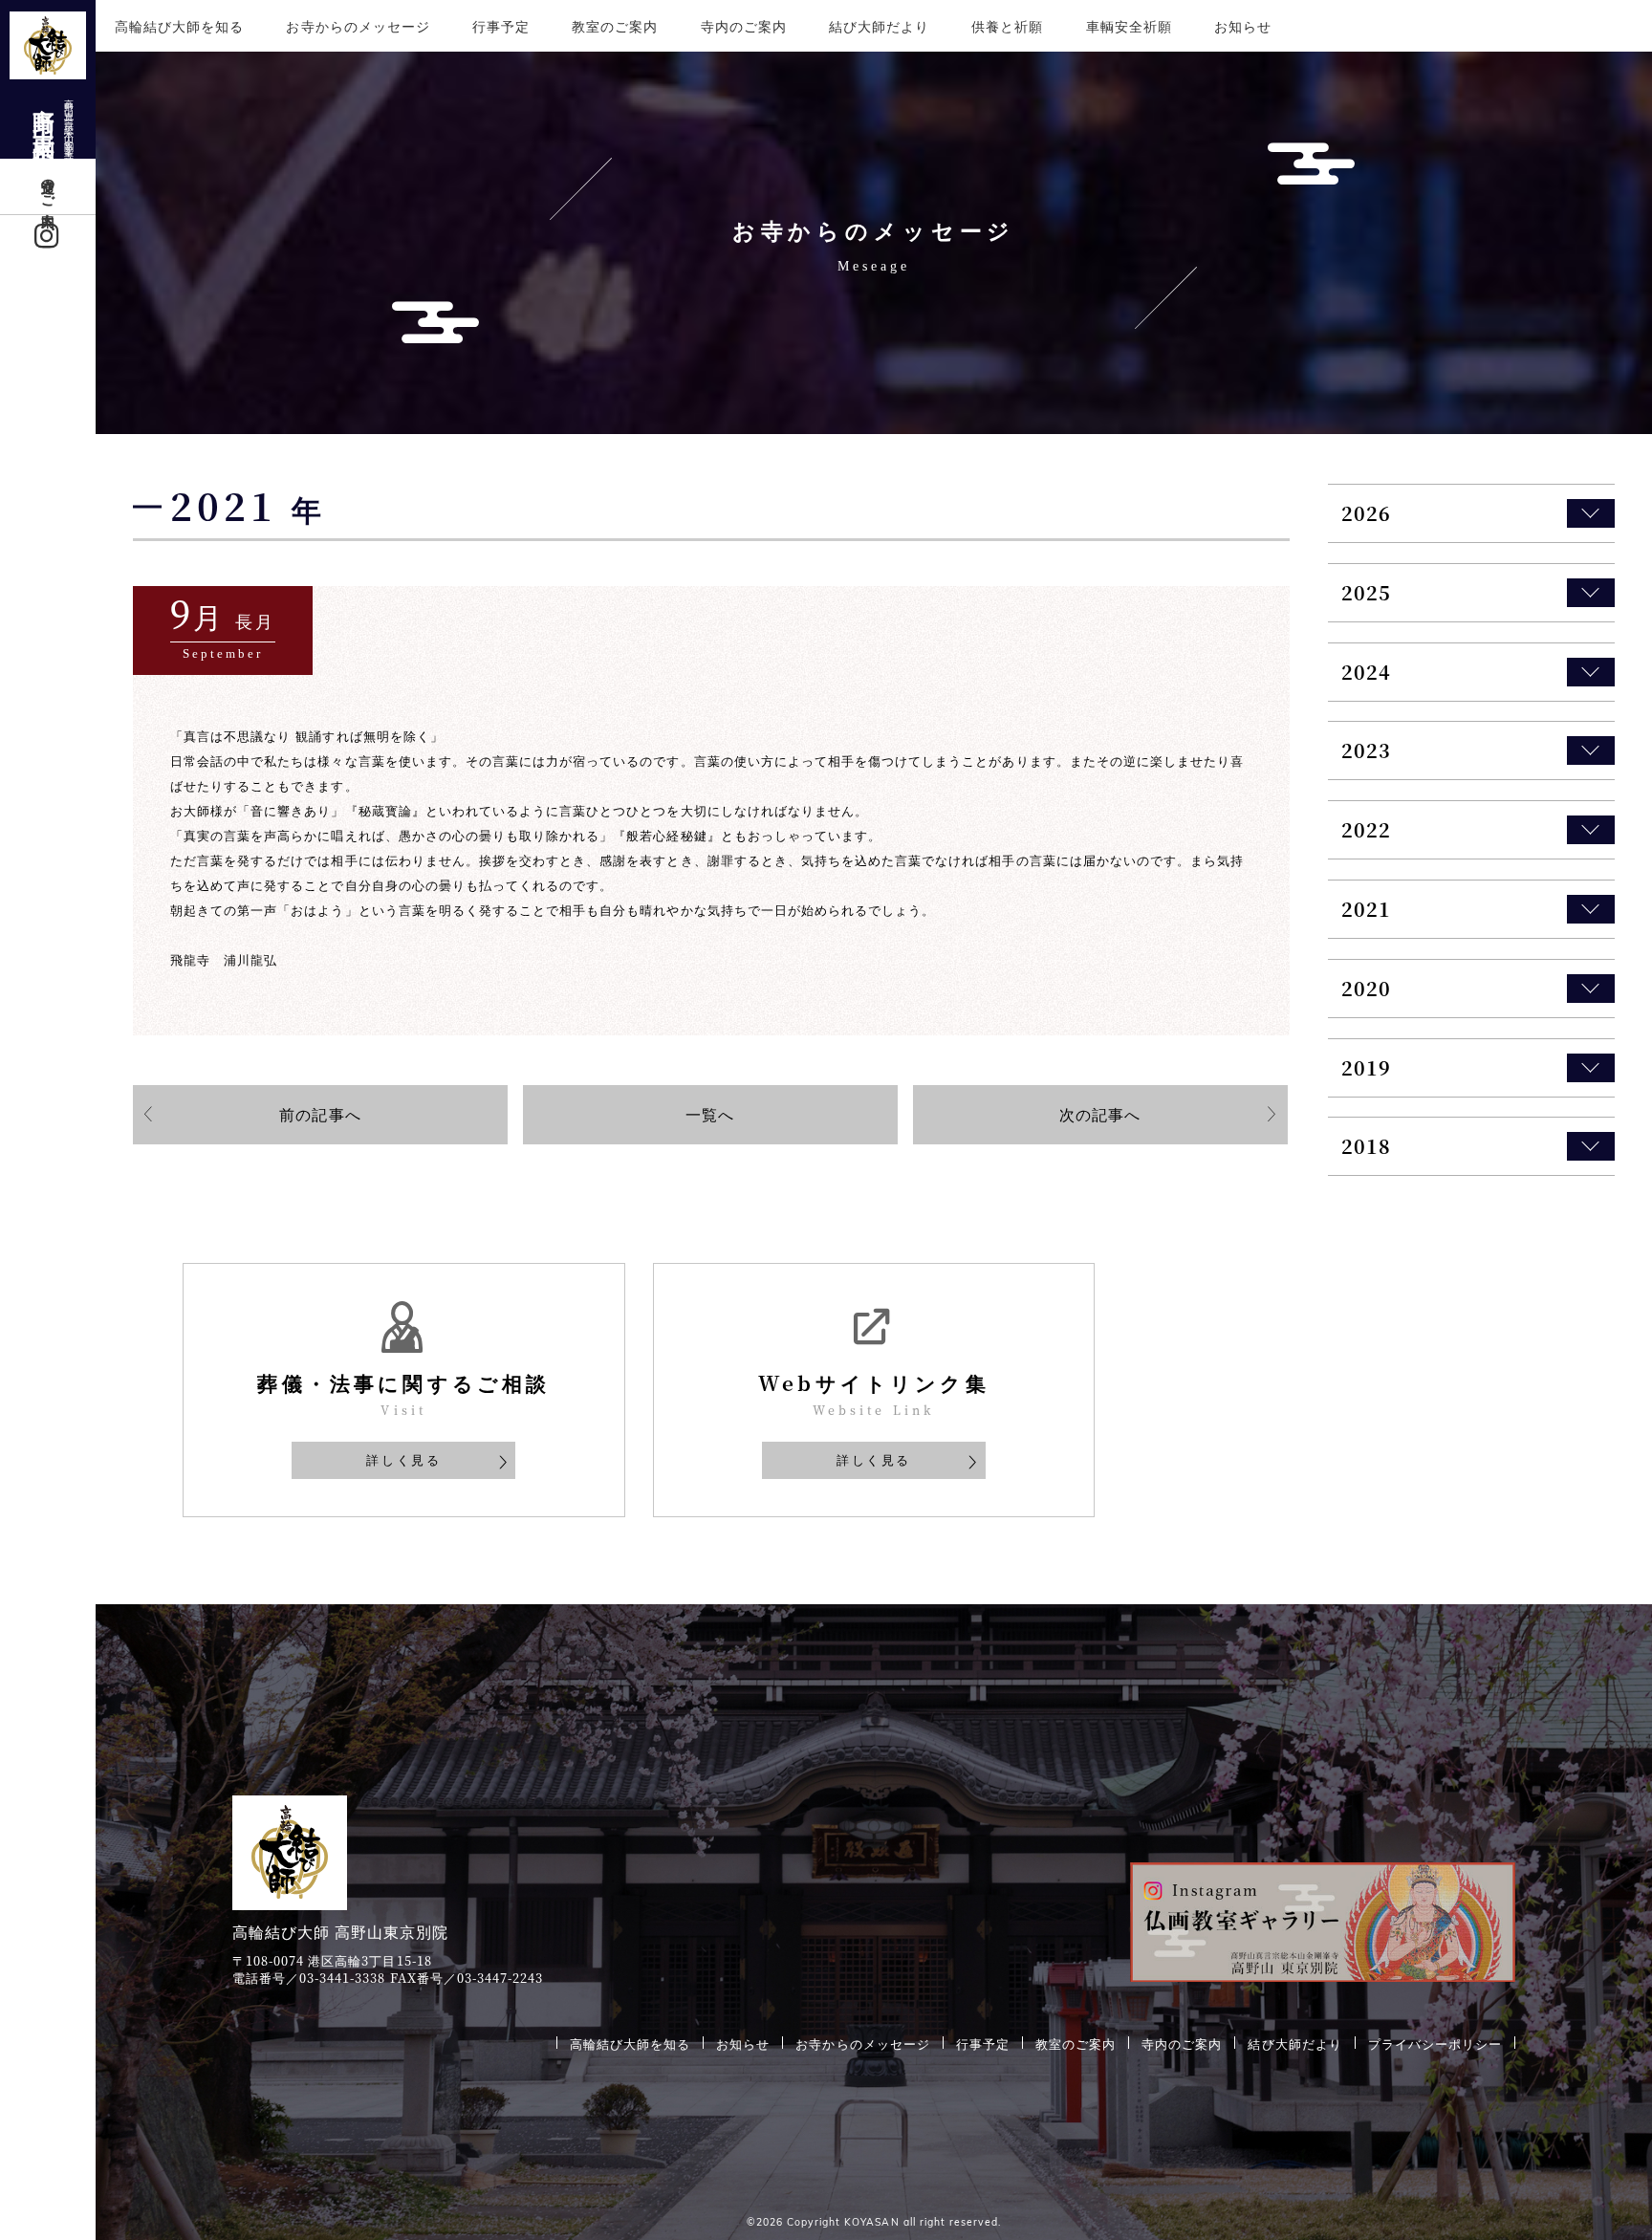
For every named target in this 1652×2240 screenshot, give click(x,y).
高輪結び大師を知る (179, 26)
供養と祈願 (1007, 26)
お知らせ (1243, 26)
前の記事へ (320, 1114)
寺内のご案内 (744, 26)
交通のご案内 (49, 186)
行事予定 (501, 26)
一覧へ (710, 1114)
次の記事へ (1100, 1114)
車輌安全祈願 (1129, 26)
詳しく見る (403, 1459)
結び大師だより (879, 26)
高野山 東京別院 (53, 120)
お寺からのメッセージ (358, 26)
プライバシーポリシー (1435, 2043)
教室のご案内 (615, 26)
